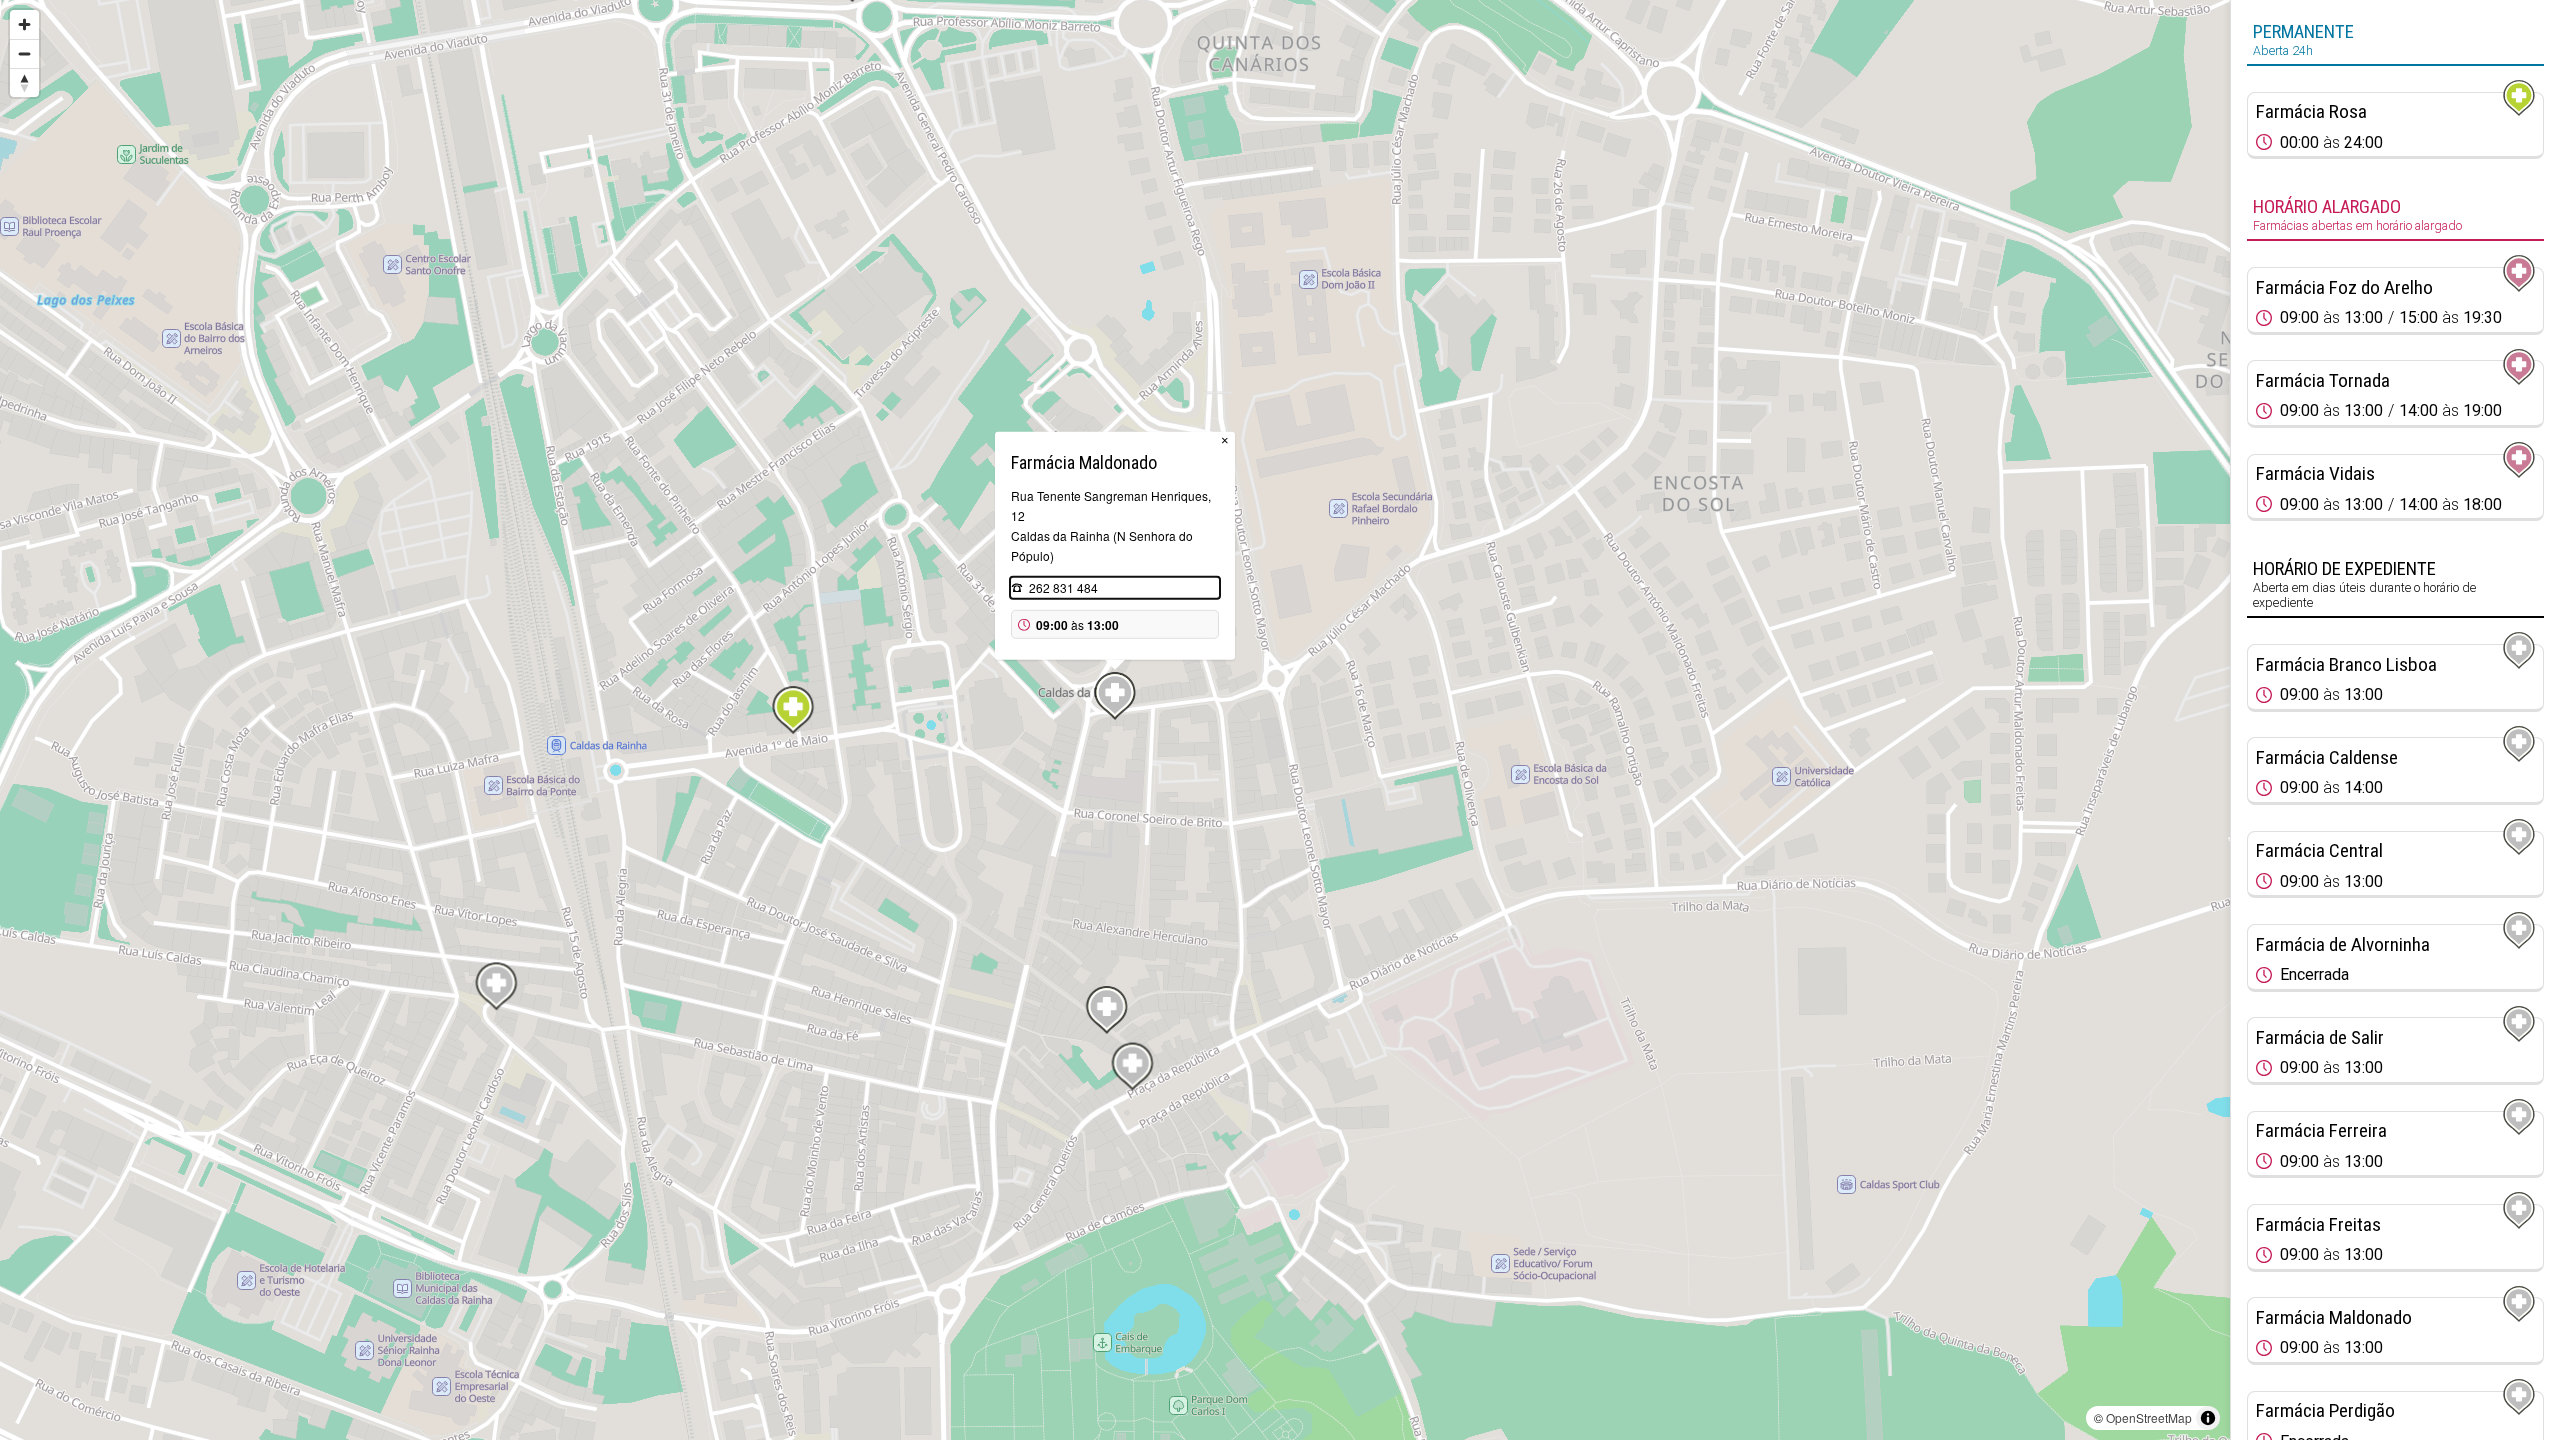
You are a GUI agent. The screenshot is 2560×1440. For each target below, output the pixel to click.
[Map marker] (793, 710)
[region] (1115, 720)
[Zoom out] (24, 53)
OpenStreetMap (2149, 1417)
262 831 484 (1063, 587)
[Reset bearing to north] (24, 82)
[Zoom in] (24, 24)
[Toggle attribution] (2208, 1418)
